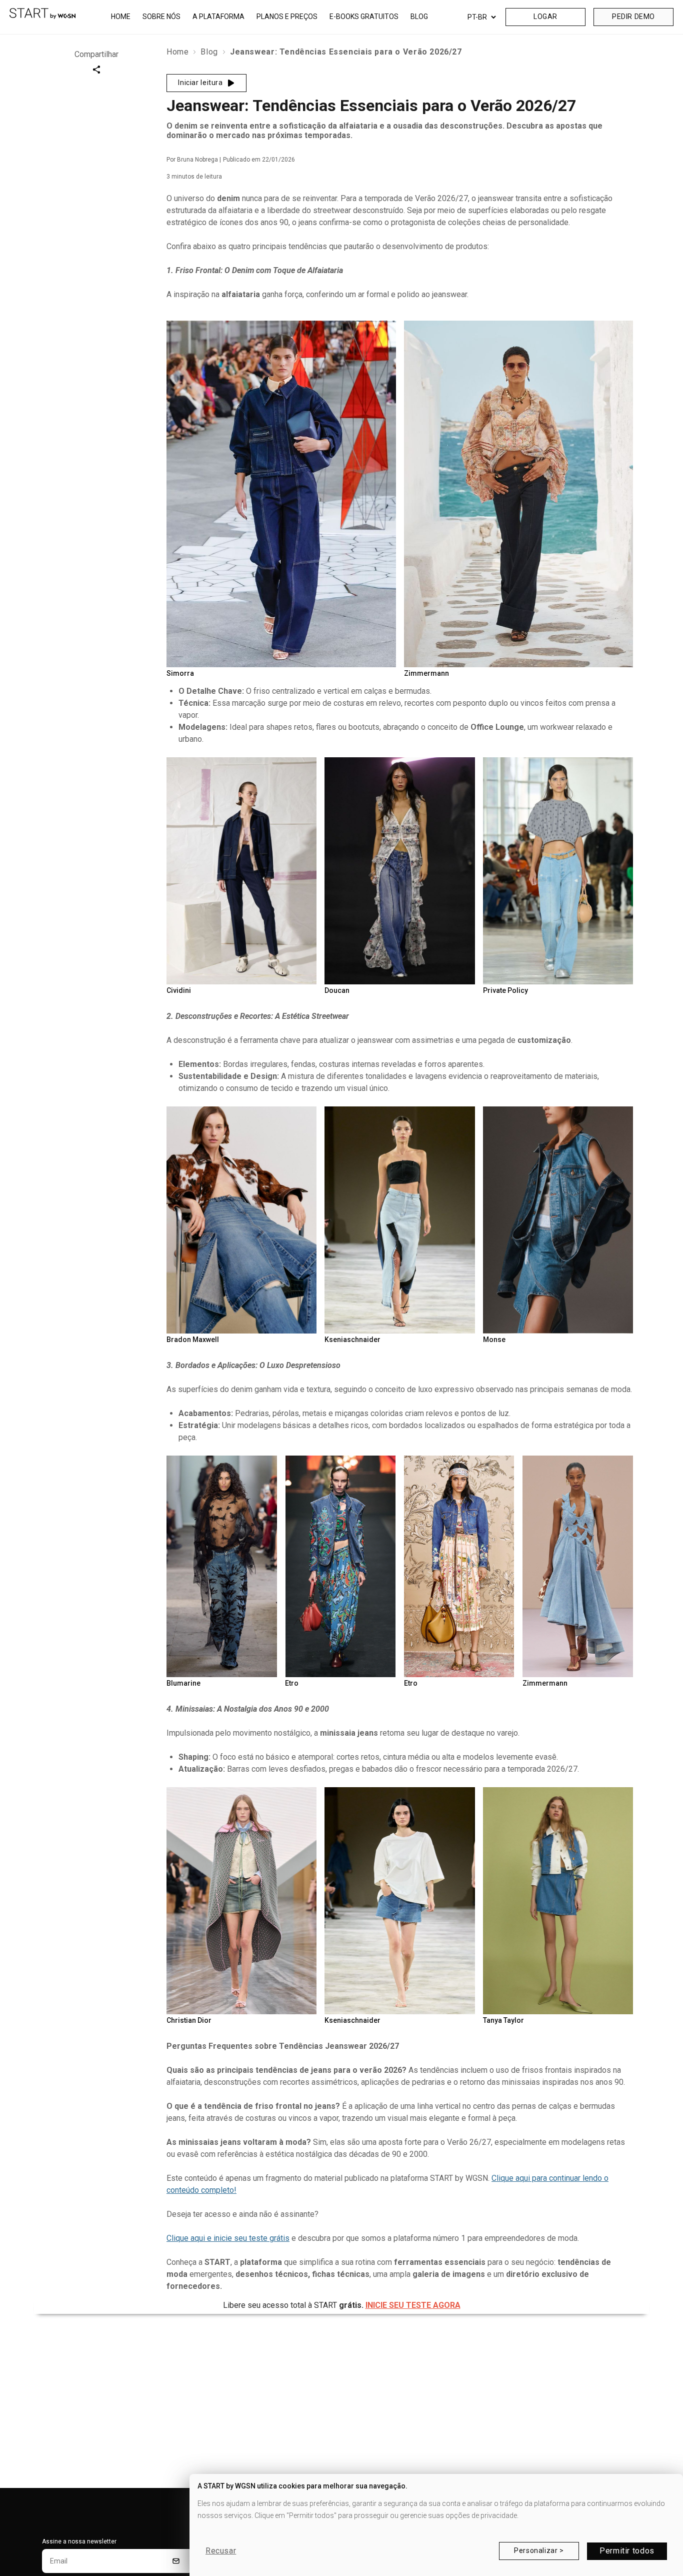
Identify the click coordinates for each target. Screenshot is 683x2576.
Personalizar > (539, 2550)
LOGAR (545, 17)
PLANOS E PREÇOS (287, 17)
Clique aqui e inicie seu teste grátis (228, 2238)
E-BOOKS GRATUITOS (364, 17)
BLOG (419, 17)
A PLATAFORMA (218, 17)
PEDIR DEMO (633, 17)
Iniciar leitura (200, 83)
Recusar (221, 2551)
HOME (121, 17)
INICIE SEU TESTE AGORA (413, 2305)
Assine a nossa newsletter (79, 2541)
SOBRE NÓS (161, 17)
